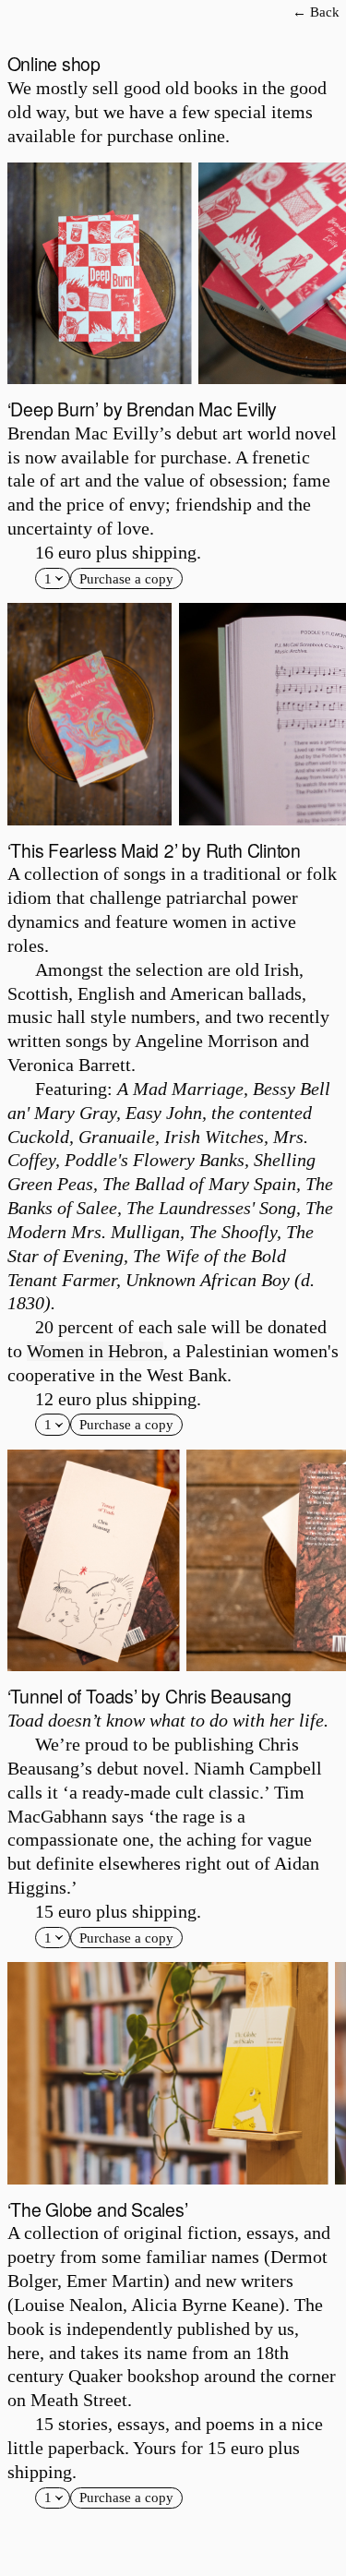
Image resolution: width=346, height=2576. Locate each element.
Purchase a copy (126, 579)
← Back (316, 12)
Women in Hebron (95, 1351)
